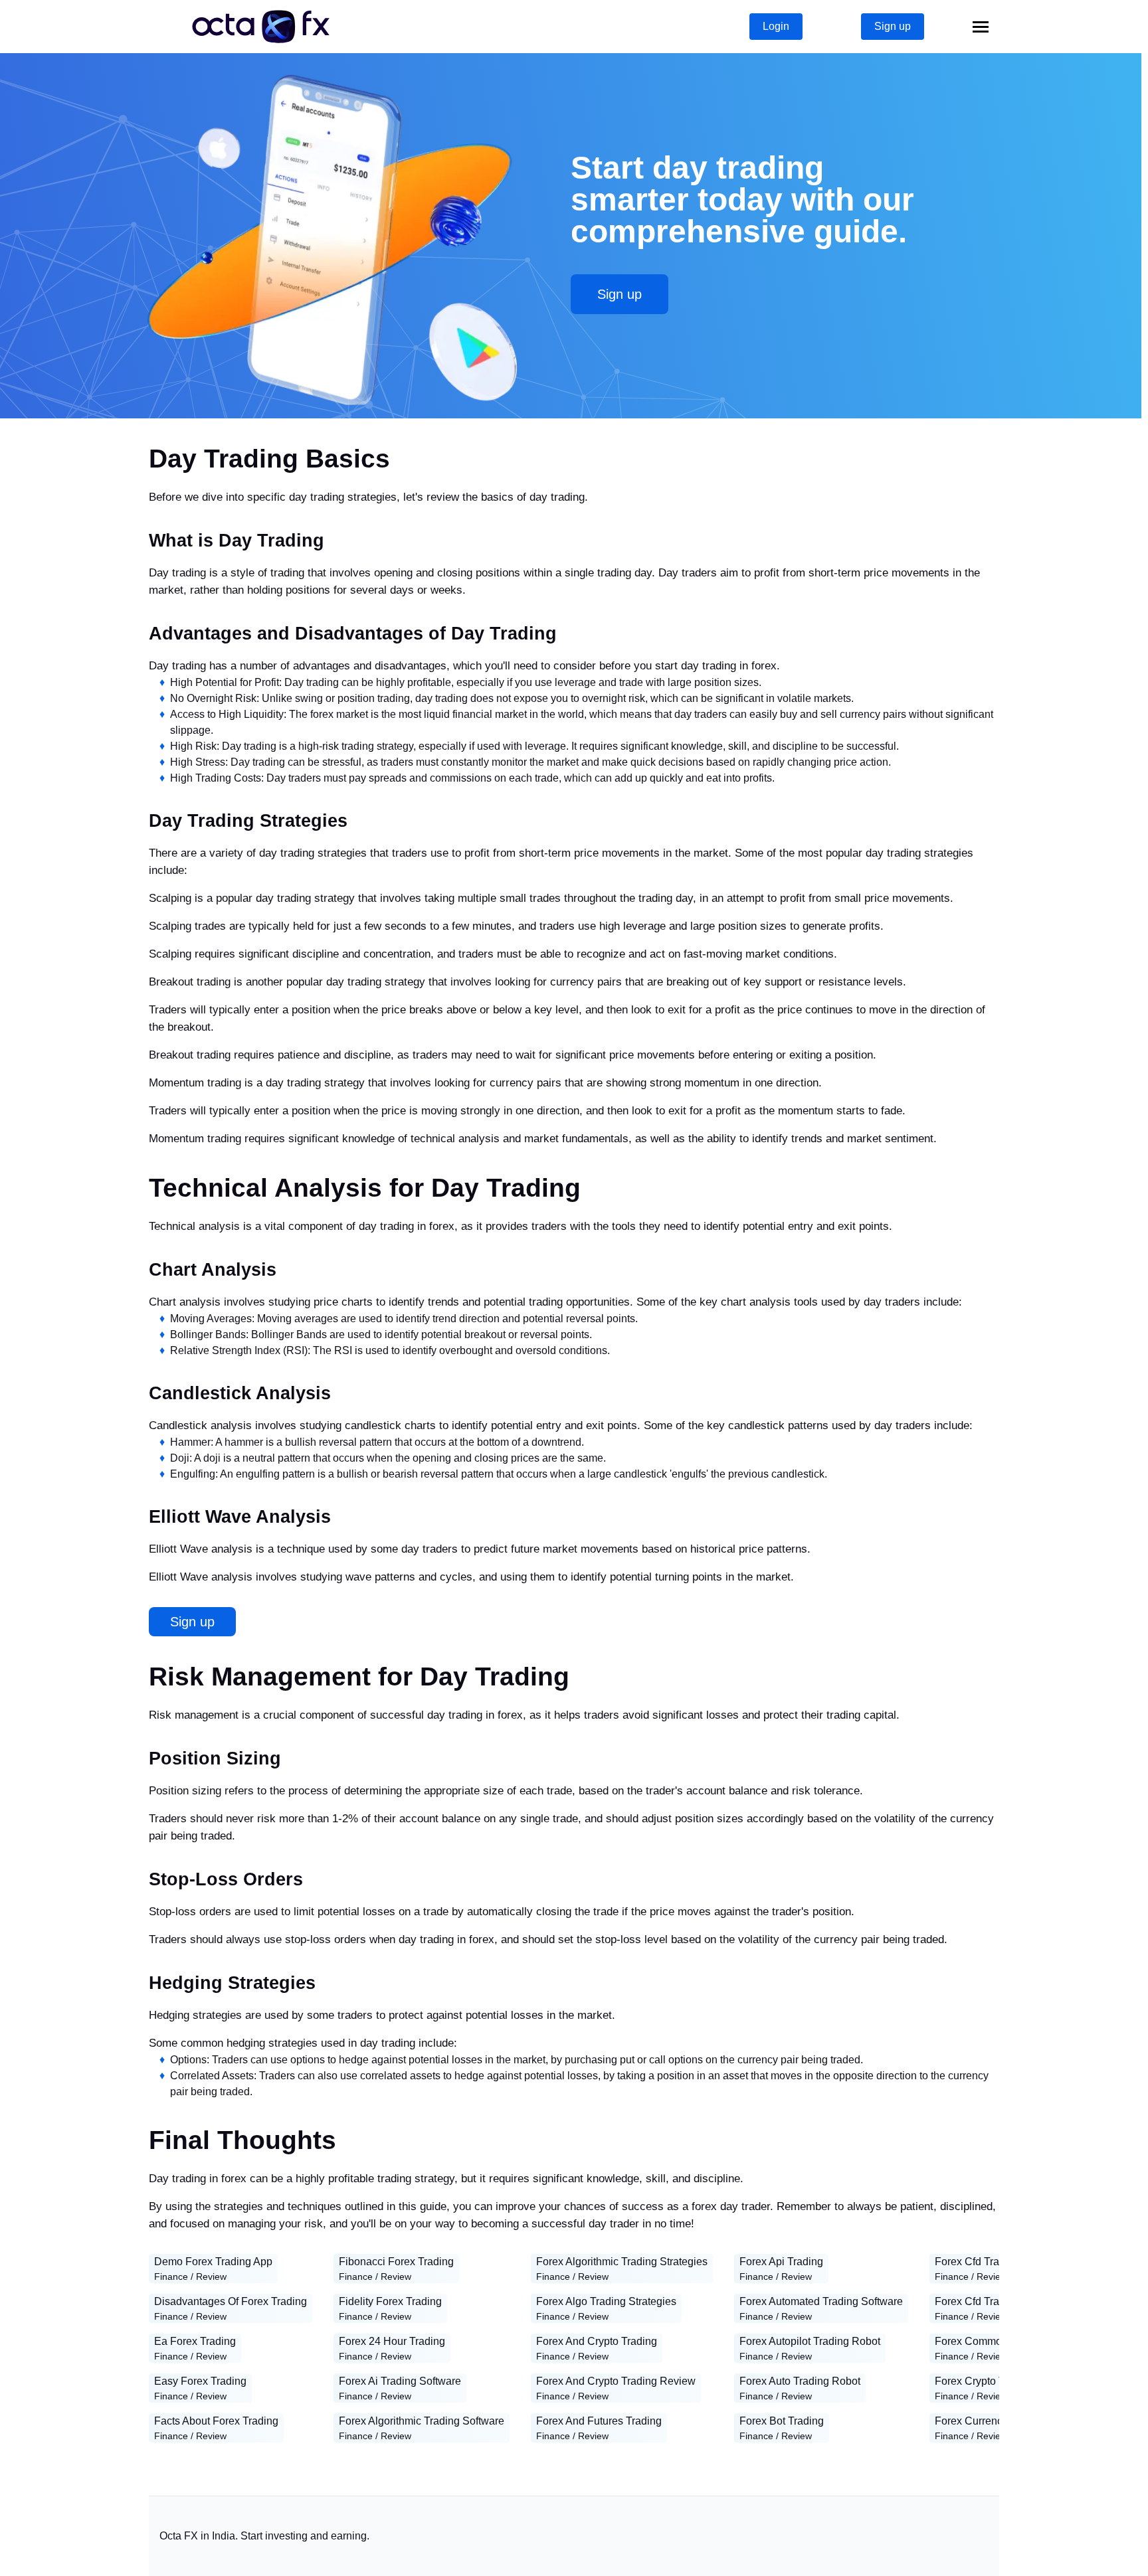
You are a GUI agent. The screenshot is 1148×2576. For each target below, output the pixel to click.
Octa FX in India (197, 2536)
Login (776, 26)
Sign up (893, 26)
